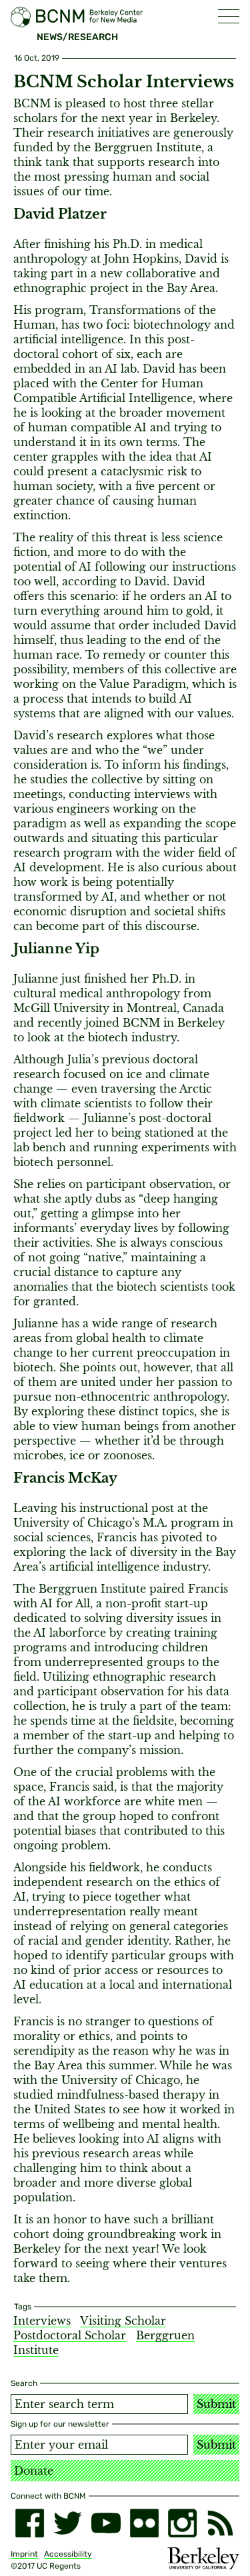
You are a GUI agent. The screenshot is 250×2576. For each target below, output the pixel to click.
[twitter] (68, 2523)
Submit (216, 2404)
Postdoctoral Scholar (70, 2335)
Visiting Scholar (123, 2321)
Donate (34, 2471)
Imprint (24, 2554)
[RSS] (220, 2523)
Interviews (42, 2321)
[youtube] (106, 2523)
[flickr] (144, 2523)
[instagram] (182, 2523)
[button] (229, 16)
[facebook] (30, 2523)
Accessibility (68, 2554)
